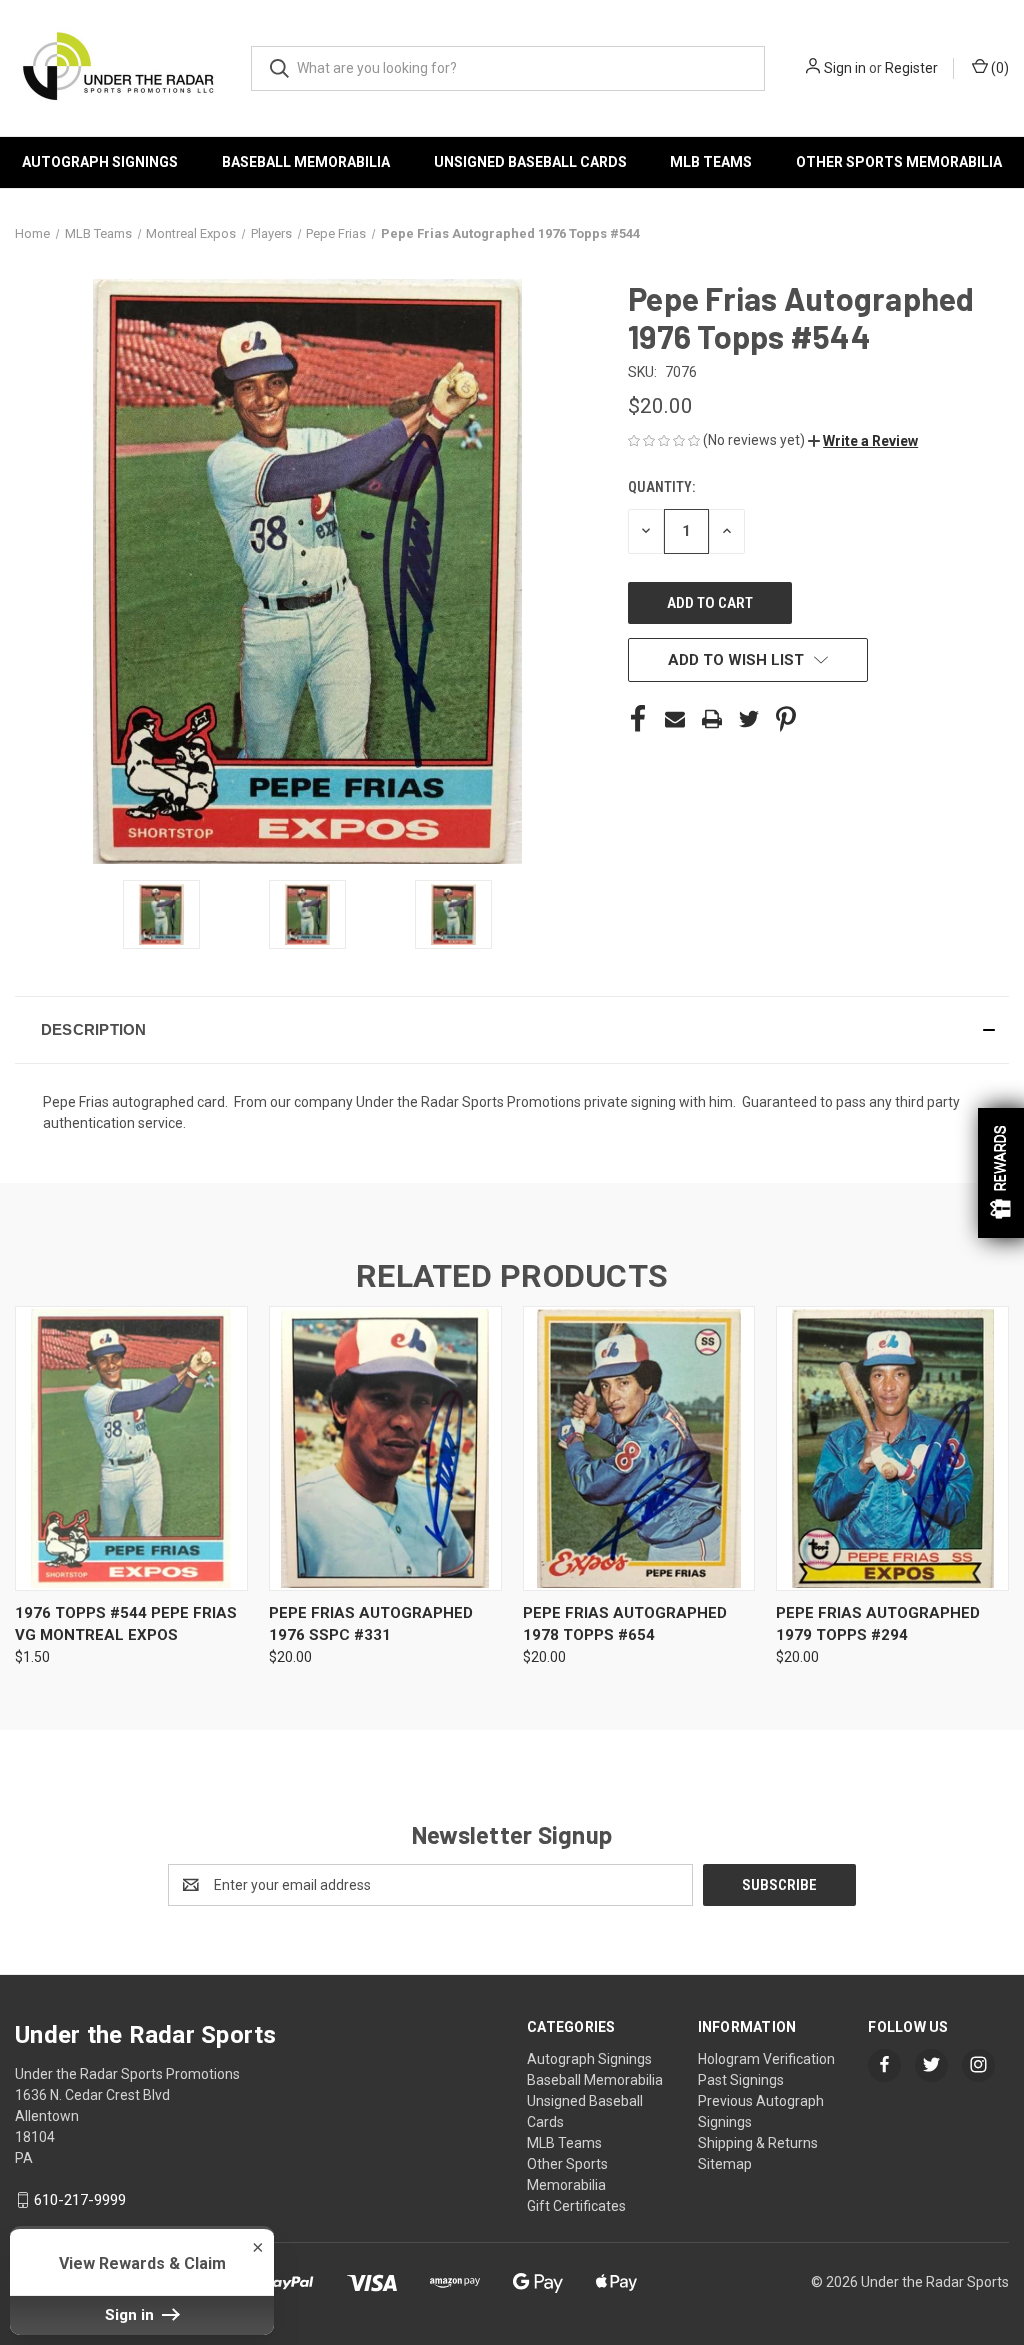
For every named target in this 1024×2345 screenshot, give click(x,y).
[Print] (712, 719)
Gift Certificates (576, 2206)
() (998, 68)
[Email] (675, 719)
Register (911, 68)
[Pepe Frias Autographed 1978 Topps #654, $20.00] (639, 1448)
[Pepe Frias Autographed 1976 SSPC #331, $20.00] (385, 1448)
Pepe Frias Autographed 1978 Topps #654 (625, 1624)
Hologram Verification (766, 2059)
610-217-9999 (80, 2200)
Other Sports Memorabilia (899, 162)
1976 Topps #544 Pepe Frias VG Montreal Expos (126, 1624)
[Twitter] (749, 719)
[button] (863, 441)
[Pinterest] (786, 719)
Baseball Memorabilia (306, 162)
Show (1001, 1173)
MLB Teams (711, 162)
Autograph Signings (100, 162)
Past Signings (741, 2080)
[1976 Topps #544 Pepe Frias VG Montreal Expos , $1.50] (131, 1448)
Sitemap (725, 2164)
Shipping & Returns (758, 2143)
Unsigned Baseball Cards (530, 162)
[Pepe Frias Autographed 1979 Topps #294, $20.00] (892, 1448)
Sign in (845, 68)
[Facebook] (638, 719)
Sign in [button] (131, 2315)
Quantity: (661, 487)
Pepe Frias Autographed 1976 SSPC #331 (371, 1624)
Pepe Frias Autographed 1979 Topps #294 (878, 1624)
